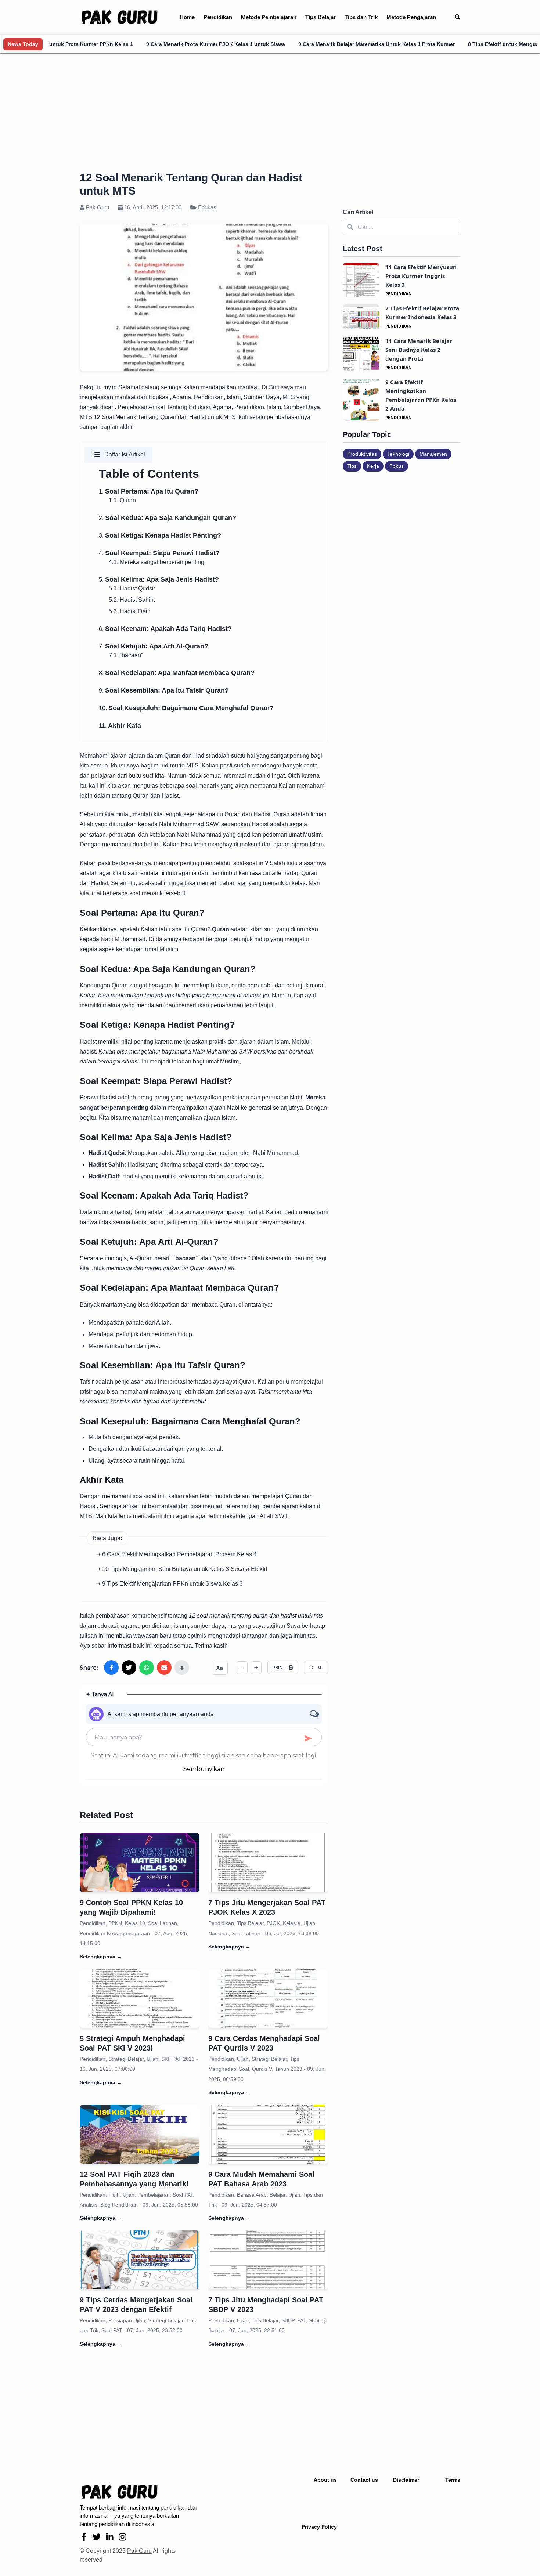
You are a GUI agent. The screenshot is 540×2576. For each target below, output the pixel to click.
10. (186, 708)
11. (120, 726)
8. (177, 673)
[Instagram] (123, 2537)
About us (325, 2480)
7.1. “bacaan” (126, 655)
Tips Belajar (321, 17)
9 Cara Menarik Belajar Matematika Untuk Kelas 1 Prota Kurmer (313, 44)
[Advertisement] (270, 114)
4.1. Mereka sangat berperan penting (156, 562)
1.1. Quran (122, 500)
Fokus (397, 466)
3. (160, 536)
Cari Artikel (358, 212)
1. (149, 492)
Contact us (364, 2480)
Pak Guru (139, 2551)
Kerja (373, 466)
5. (159, 580)
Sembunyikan (204, 1769)
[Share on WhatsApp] (147, 1668)
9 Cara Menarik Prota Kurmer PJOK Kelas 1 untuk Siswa (152, 44)
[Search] (458, 17)
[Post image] (140, 1863)
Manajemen (433, 454)
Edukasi (207, 207)
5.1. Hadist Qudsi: (132, 588)
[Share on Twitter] (129, 1668)
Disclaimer (406, 2480)
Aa (220, 1668)
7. (154, 646)
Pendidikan (218, 17)
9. (164, 691)
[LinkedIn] (110, 2537)
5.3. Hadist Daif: (129, 611)
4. (159, 553)
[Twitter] (97, 2537)
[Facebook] (84, 2537)
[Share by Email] (164, 1668)
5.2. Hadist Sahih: (132, 600)
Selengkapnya (101, 1957)
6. (165, 629)
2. (168, 518)
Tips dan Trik (361, 17)
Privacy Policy (319, 2527)
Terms (453, 2480)
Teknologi (398, 454)
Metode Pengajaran (411, 17)
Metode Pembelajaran (269, 17)
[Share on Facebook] (111, 1668)
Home (187, 17)
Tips (352, 466)
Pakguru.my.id (98, 387)
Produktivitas (362, 454)
